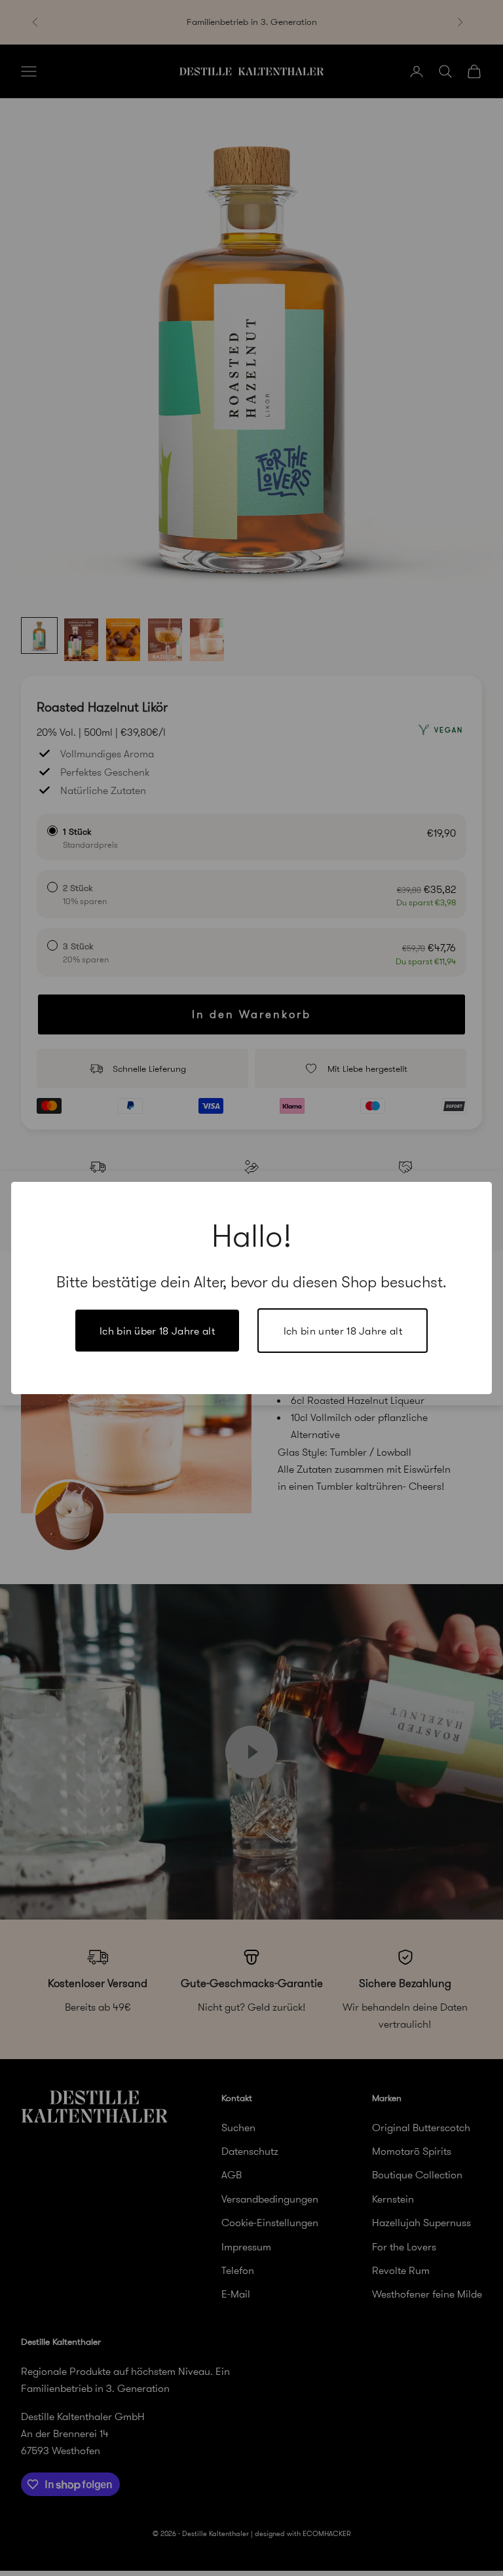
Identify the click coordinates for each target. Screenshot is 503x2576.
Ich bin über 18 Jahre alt (157, 1331)
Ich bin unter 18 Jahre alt (343, 1331)
